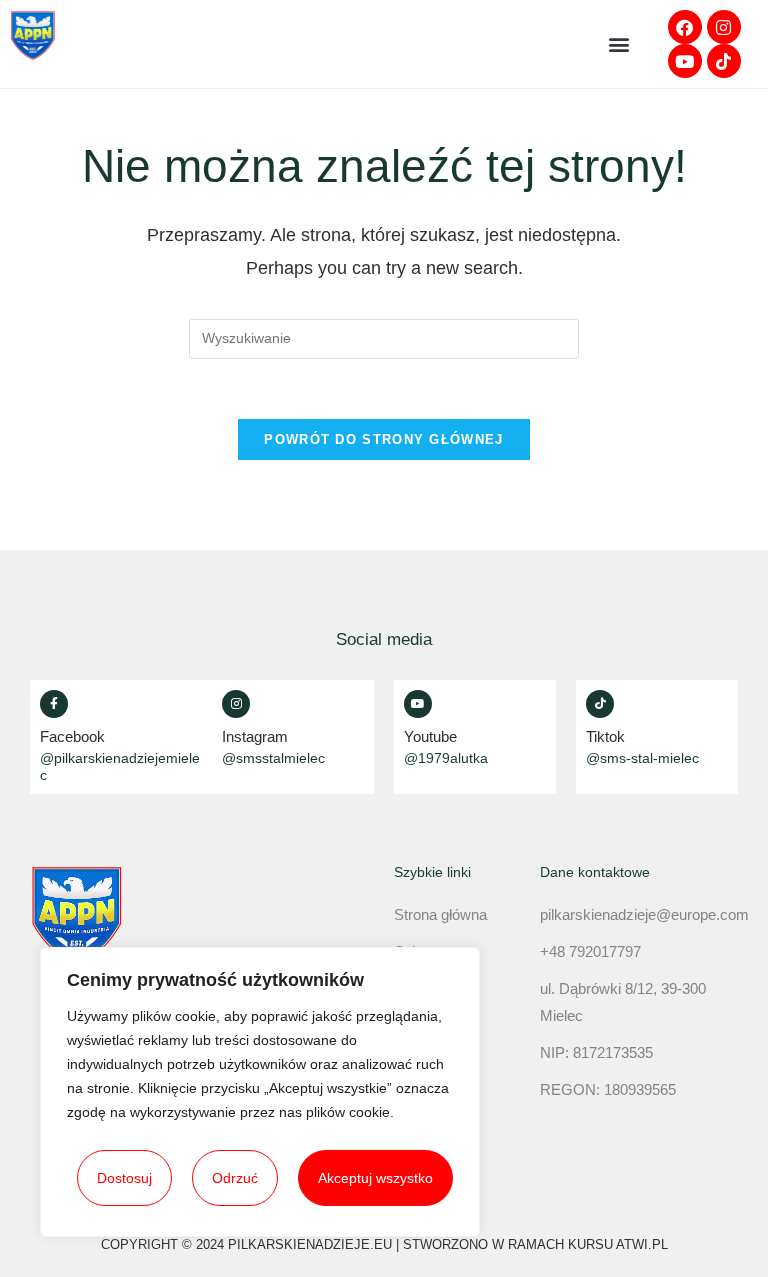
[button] (618, 44)
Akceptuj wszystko (375, 1178)
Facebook (72, 736)
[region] (260, 1092)
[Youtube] (685, 61)
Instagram (255, 736)
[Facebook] (685, 27)
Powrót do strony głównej (383, 439)
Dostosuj (124, 1178)
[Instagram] (724, 27)
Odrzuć (235, 1178)
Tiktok (605, 736)
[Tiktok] (724, 61)
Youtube (430, 736)
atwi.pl (642, 1244)
